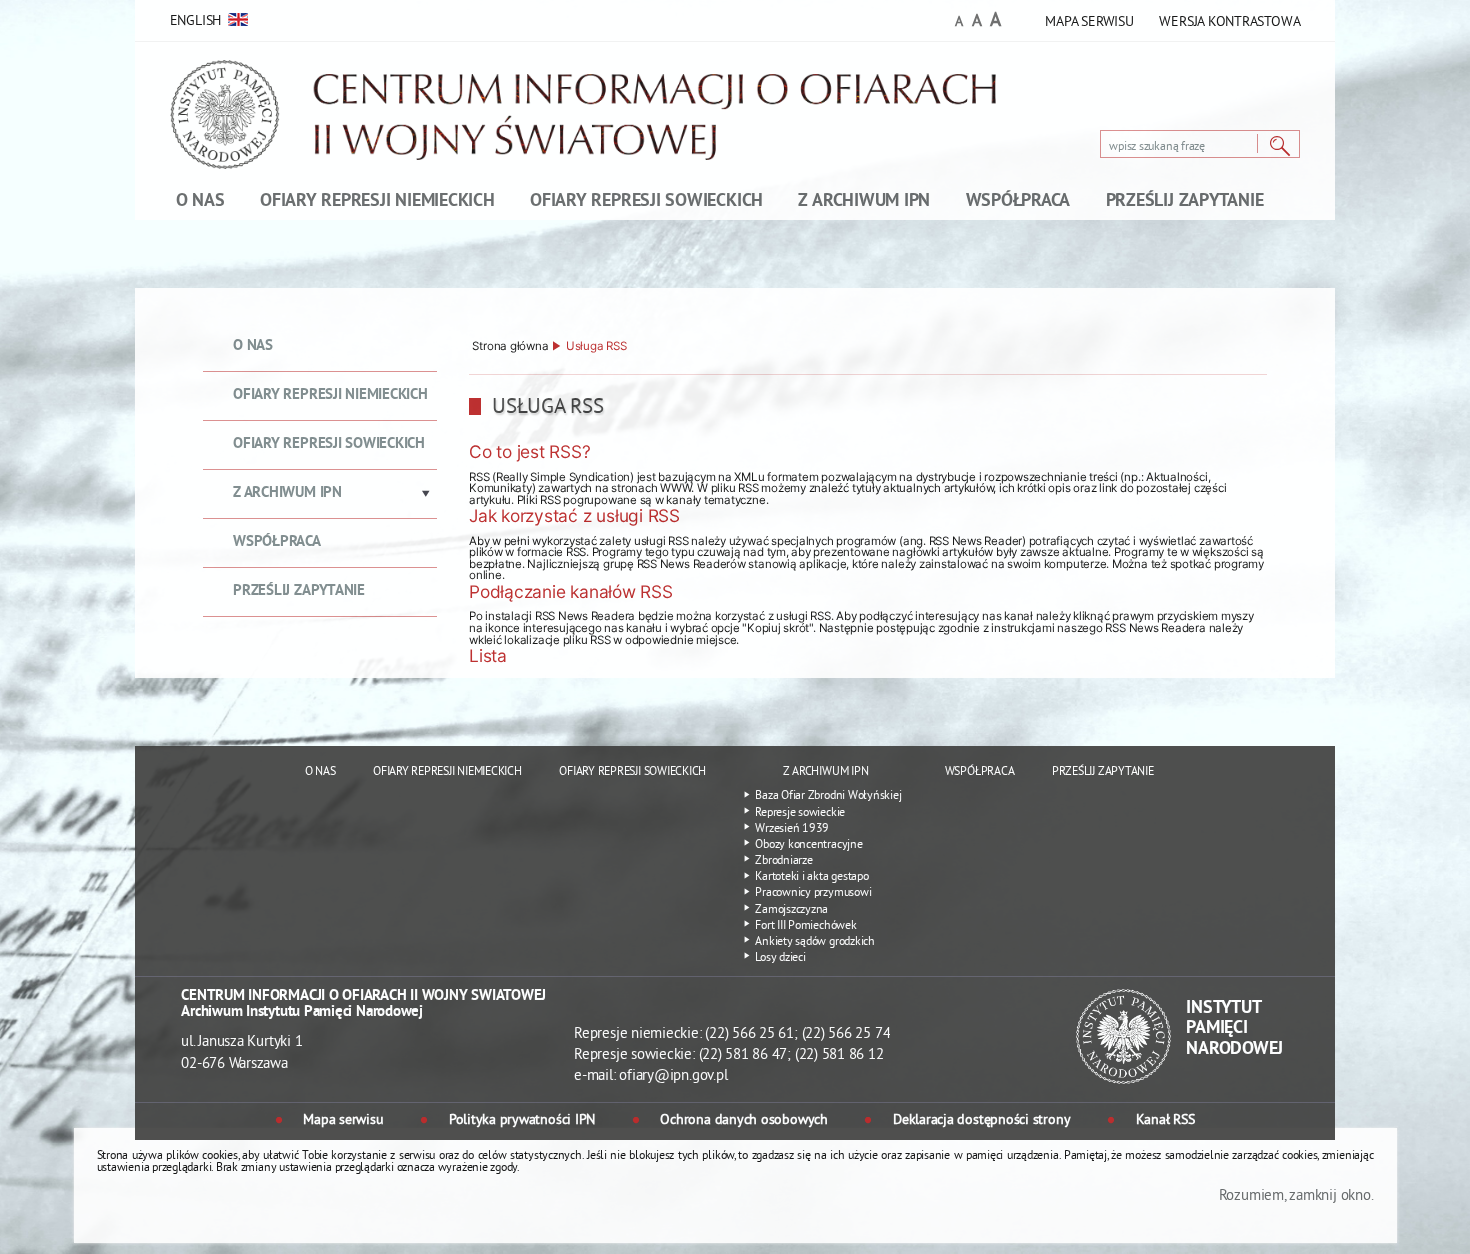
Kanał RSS (1165, 1121)
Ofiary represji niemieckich (330, 395)
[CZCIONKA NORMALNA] (959, 23)
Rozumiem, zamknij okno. (1296, 1196)
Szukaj (1280, 146)
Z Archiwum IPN (287, 493)
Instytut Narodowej (1234, 1029)
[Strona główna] (589, 129)
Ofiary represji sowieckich (329, 444)
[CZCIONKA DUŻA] (995, 22)
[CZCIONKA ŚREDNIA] (977, 22)
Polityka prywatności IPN (522, 1121)
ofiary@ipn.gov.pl (673, 1076)
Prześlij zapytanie (299, 591)
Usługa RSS (596, 347)
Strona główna (510, 347)
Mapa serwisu (343, 1121)
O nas (253, 346)
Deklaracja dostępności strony (981, 1121)
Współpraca (277, 542)
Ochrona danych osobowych (743, 1121)
